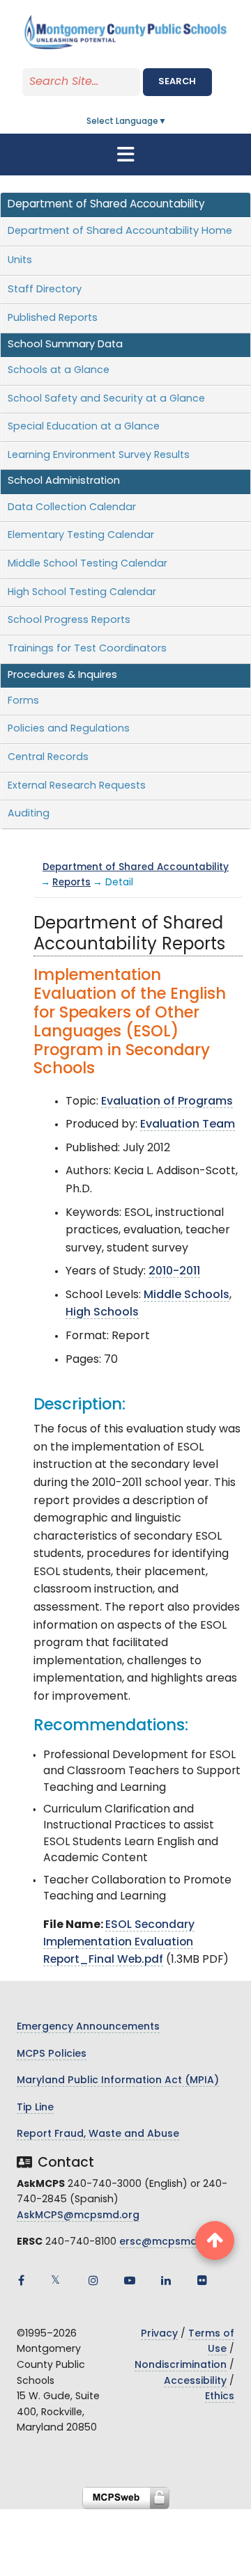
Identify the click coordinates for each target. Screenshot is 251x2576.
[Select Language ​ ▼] (167, 122)
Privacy (159, 2334)
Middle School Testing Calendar (88, 564)
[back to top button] (215, 2241)
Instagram (93, 2280)
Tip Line (35, 2108)
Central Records (48, 758)
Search (177, 82)
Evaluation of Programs (167, 1102)
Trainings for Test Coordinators (87, 649)
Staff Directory (45, 290)
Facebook (21, 2280)
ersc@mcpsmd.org (168, 2242)
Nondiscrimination (181, 2365)
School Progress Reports (69, 621)
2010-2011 (174, 1272)
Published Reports (53, 318)
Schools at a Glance (59, 371)
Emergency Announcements (88, 2027)
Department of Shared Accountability (136, 868)
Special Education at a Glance (84, 427)
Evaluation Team (188, 1125)
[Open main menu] (125, 155)
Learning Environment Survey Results (99, 456)
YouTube (130, 2280)
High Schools (102, 1313)
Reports (71, 883)
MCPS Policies (52, 2054)
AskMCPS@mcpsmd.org (78, 2216)
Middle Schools (187, 1295)
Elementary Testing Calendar (81, 536)
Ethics (220, 2397)
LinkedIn (166, 2280)
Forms (23, 701)
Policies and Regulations (69, 729)
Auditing (29, 814)
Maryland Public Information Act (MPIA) (118, 2081)
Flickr (202, 2280)
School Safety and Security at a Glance (106, 399)
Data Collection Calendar (72, 508)
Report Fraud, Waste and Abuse (98, 2134)
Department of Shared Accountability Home (120, 231)
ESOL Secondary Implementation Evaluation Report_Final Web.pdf (119, 1943)
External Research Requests (77, 786)
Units (20, 261)
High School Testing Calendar (82, 593)
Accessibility (195, 2381)
